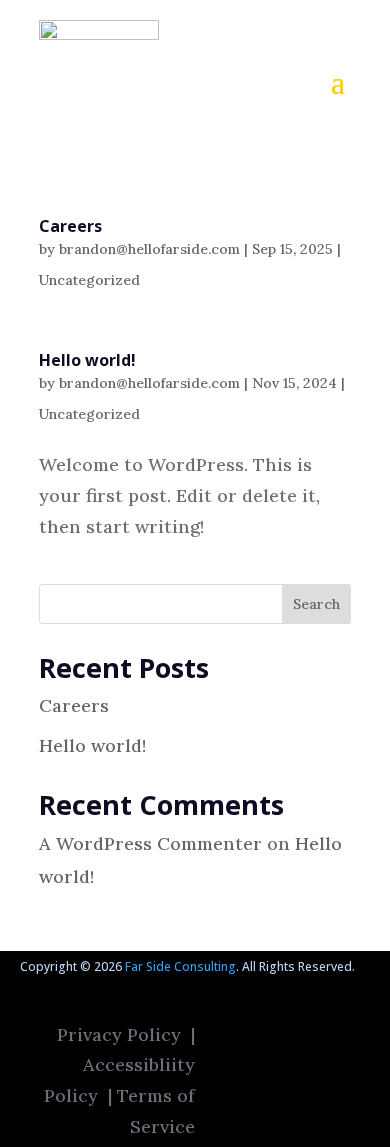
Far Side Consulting (180, 966)
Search (316, 604)
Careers (70, 226)
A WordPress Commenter (150, 843)
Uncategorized (89, 280)
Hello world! (87, 360)
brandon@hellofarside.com (149, 249)
